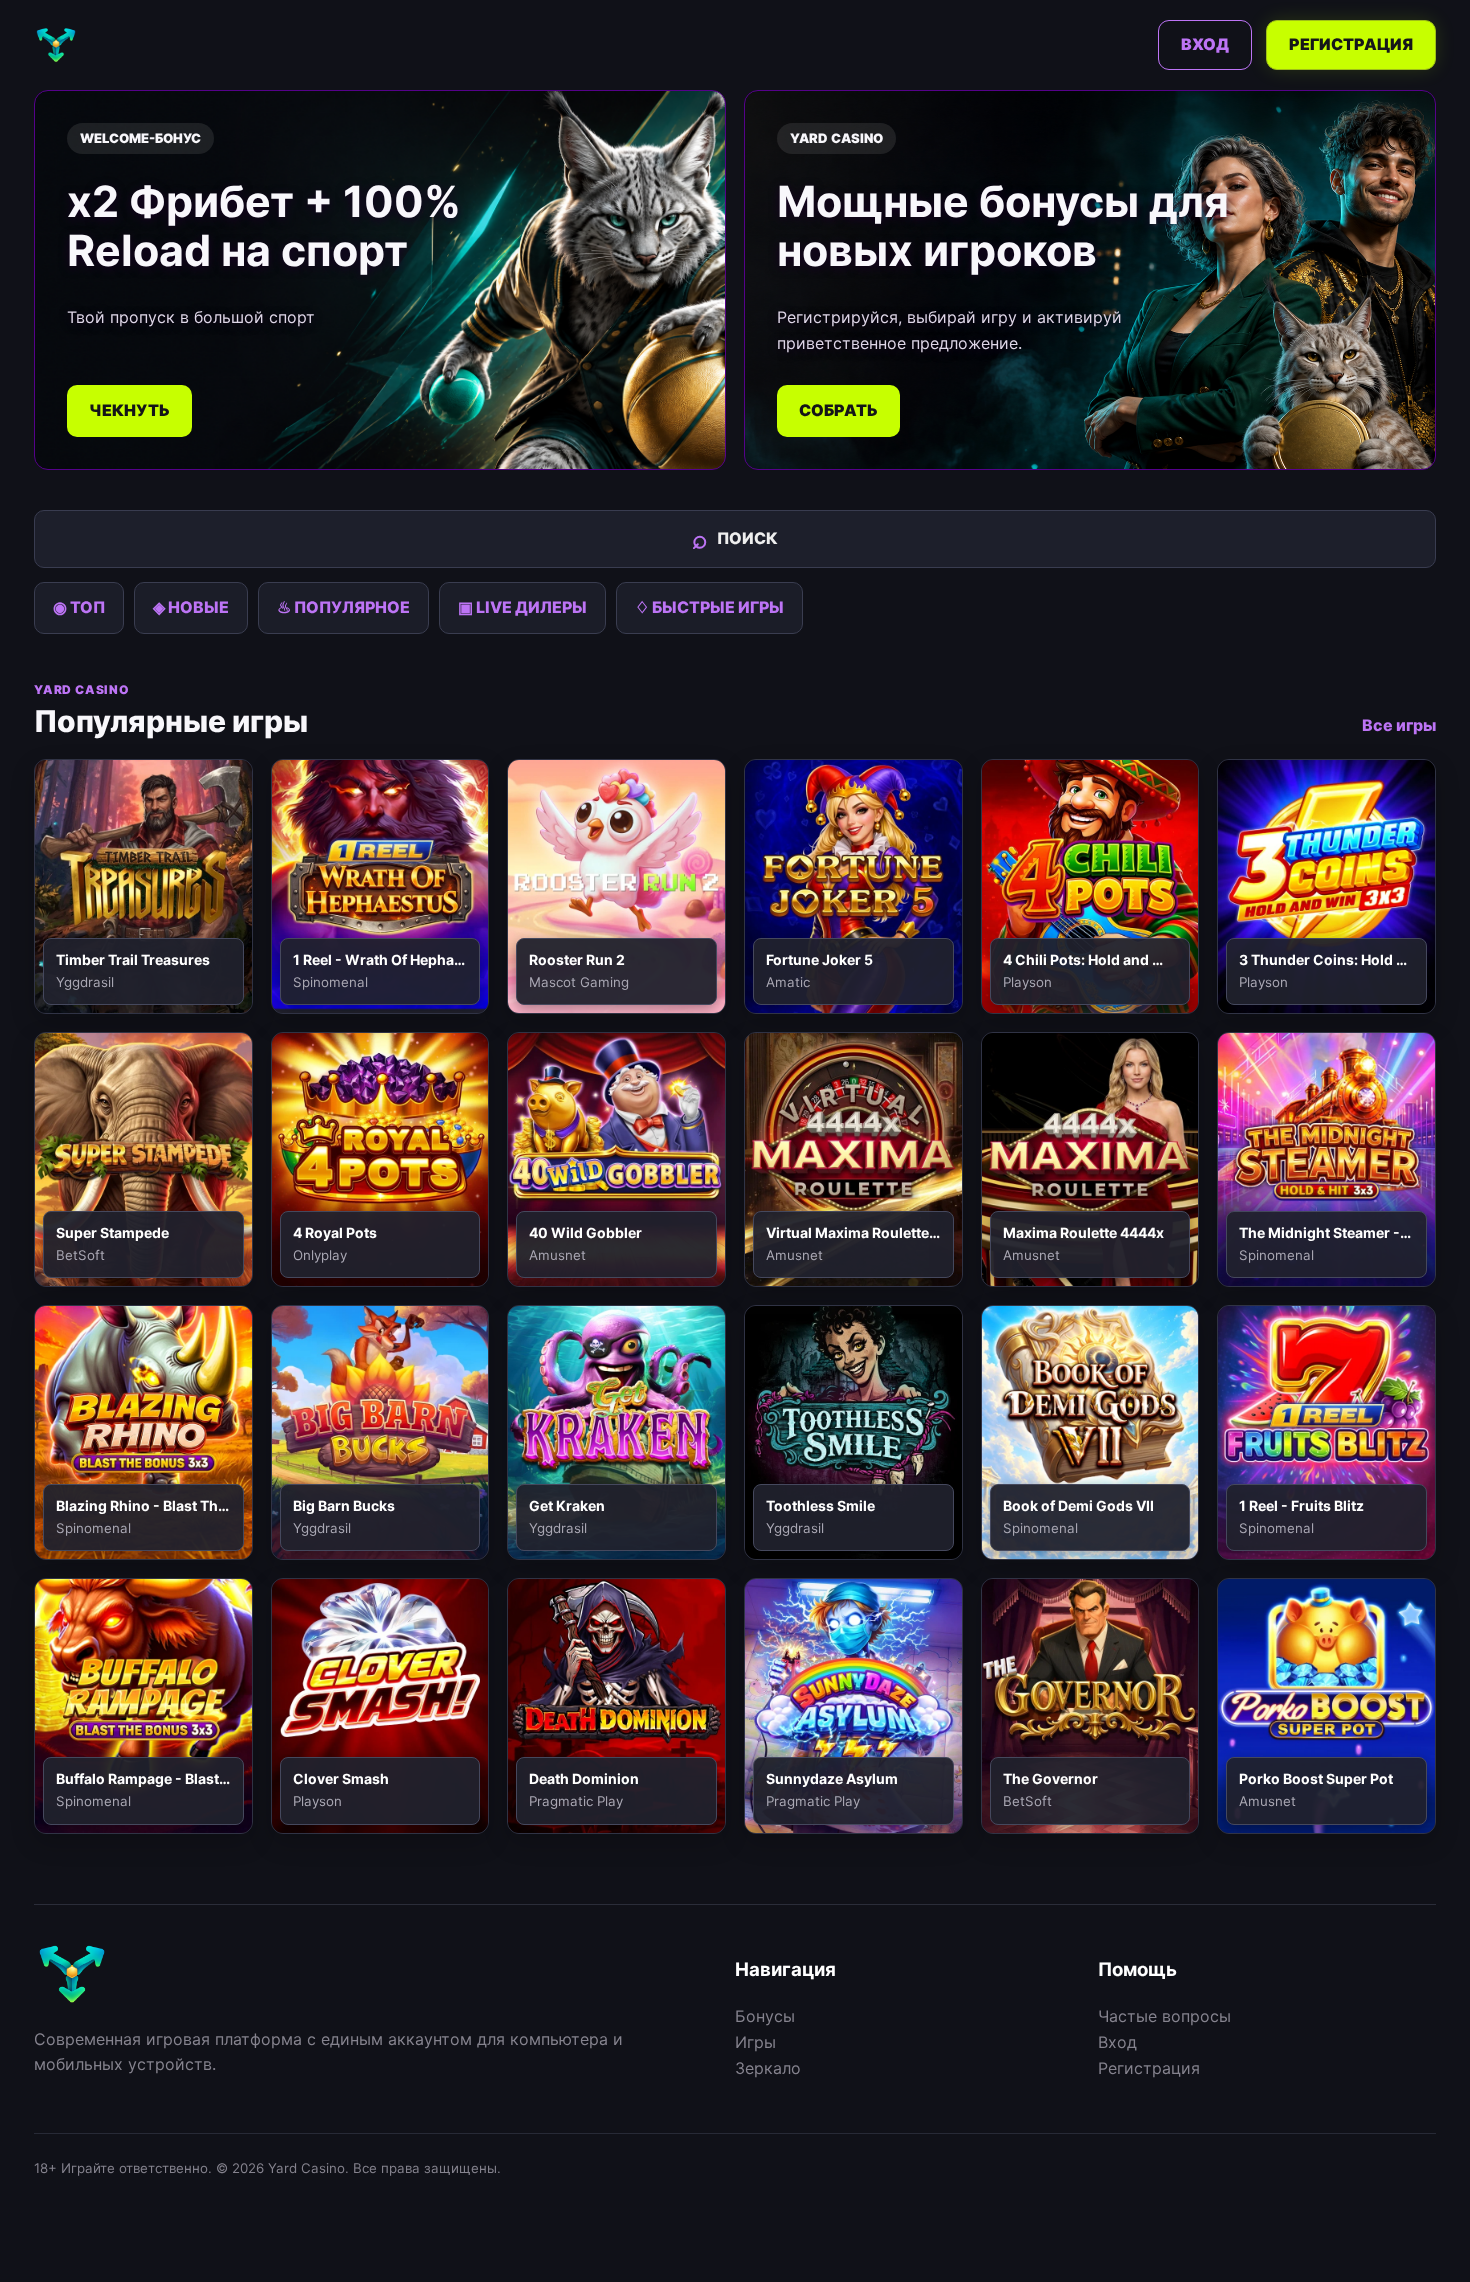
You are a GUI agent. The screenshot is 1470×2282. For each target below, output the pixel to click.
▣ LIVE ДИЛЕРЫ (522, 607)
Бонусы (765, 2016)
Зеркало (768, 2068)
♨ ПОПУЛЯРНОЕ (343, 607)
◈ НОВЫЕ (191, 607)
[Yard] (56, 45)
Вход (1205, 44)
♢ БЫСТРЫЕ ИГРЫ (709, 607)
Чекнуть (129, 410)
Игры (755, 2042)
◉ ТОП (79, 607)
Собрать (838, 410)
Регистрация (1351, 44)
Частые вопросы (1164, 2016)
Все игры (1399, 725)
